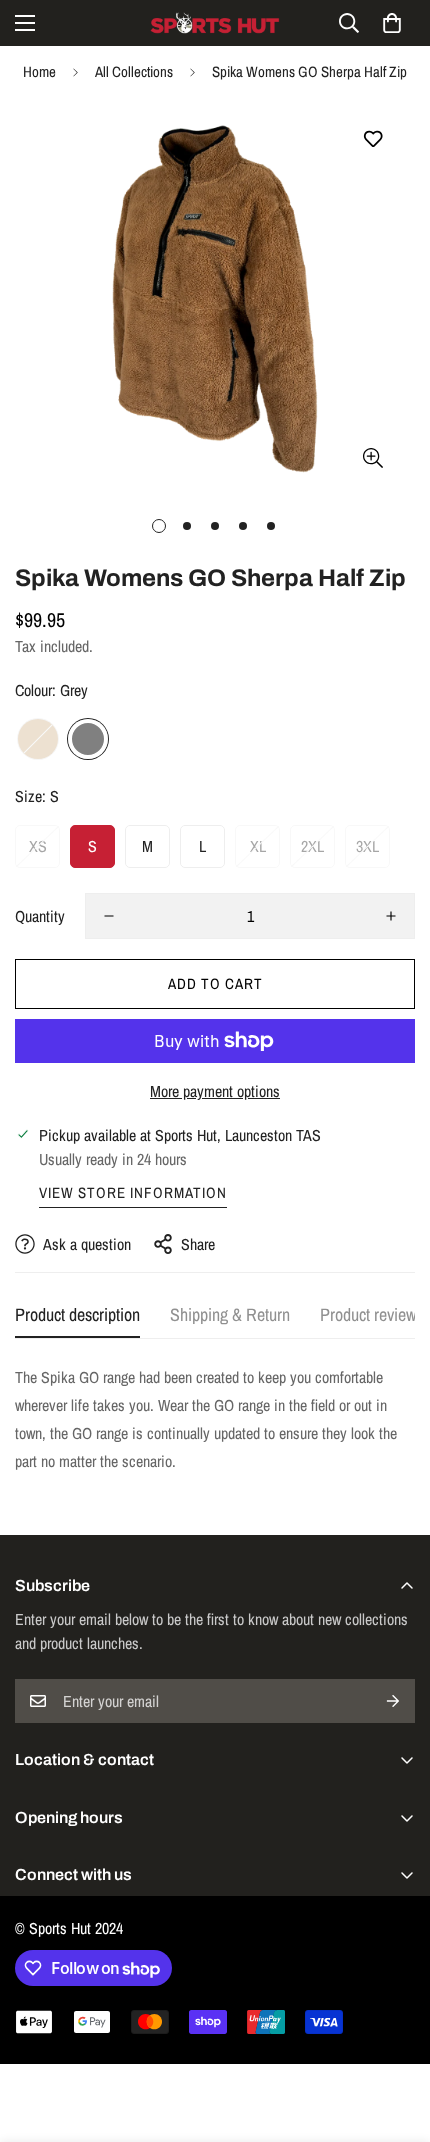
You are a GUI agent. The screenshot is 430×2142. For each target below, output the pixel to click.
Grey (88, 739)
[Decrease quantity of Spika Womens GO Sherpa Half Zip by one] (109, 916)
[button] (392, 23)
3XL (367, 846)
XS (38, 846)
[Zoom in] (372, 457)
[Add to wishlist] (372, 139)
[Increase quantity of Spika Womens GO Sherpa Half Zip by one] (391, 916)
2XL (312, 846)
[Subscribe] (393, 1701)
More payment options (215, 1091)
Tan (38, 739)
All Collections (134, 71)
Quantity (40, 916)
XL (258, 846)
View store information (133, 1192)
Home (39, 71)
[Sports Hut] (215, 23)
